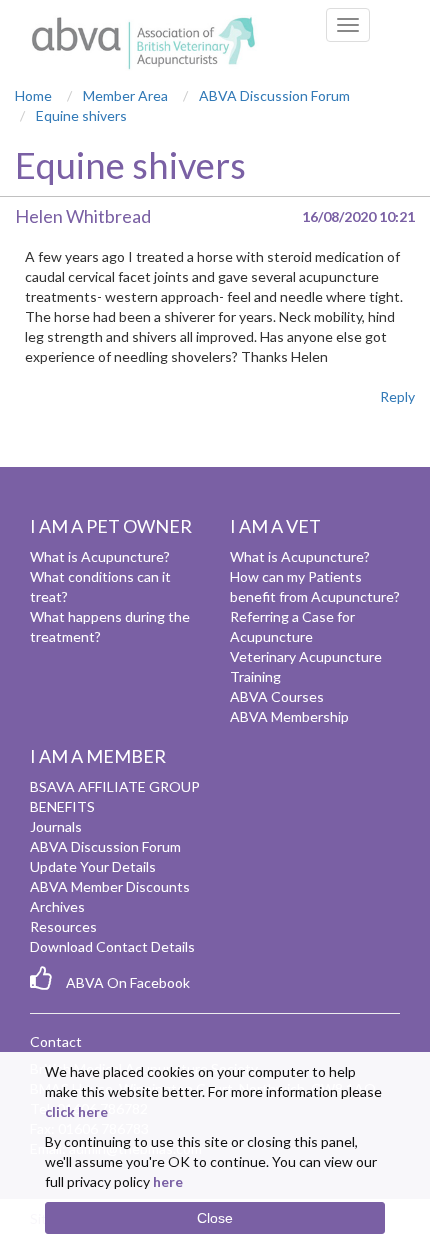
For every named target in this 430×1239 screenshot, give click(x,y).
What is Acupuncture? (100, 556)
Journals (56, 826)
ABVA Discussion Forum (105, 846)
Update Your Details (93, 866)
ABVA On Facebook (128, 982)
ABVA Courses (277, 696)
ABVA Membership (289, 716)
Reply (397, 396)
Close (215, 1218)
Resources (63, 926)
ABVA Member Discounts (110, 886)
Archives (57, 906)
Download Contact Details (112, 946)
